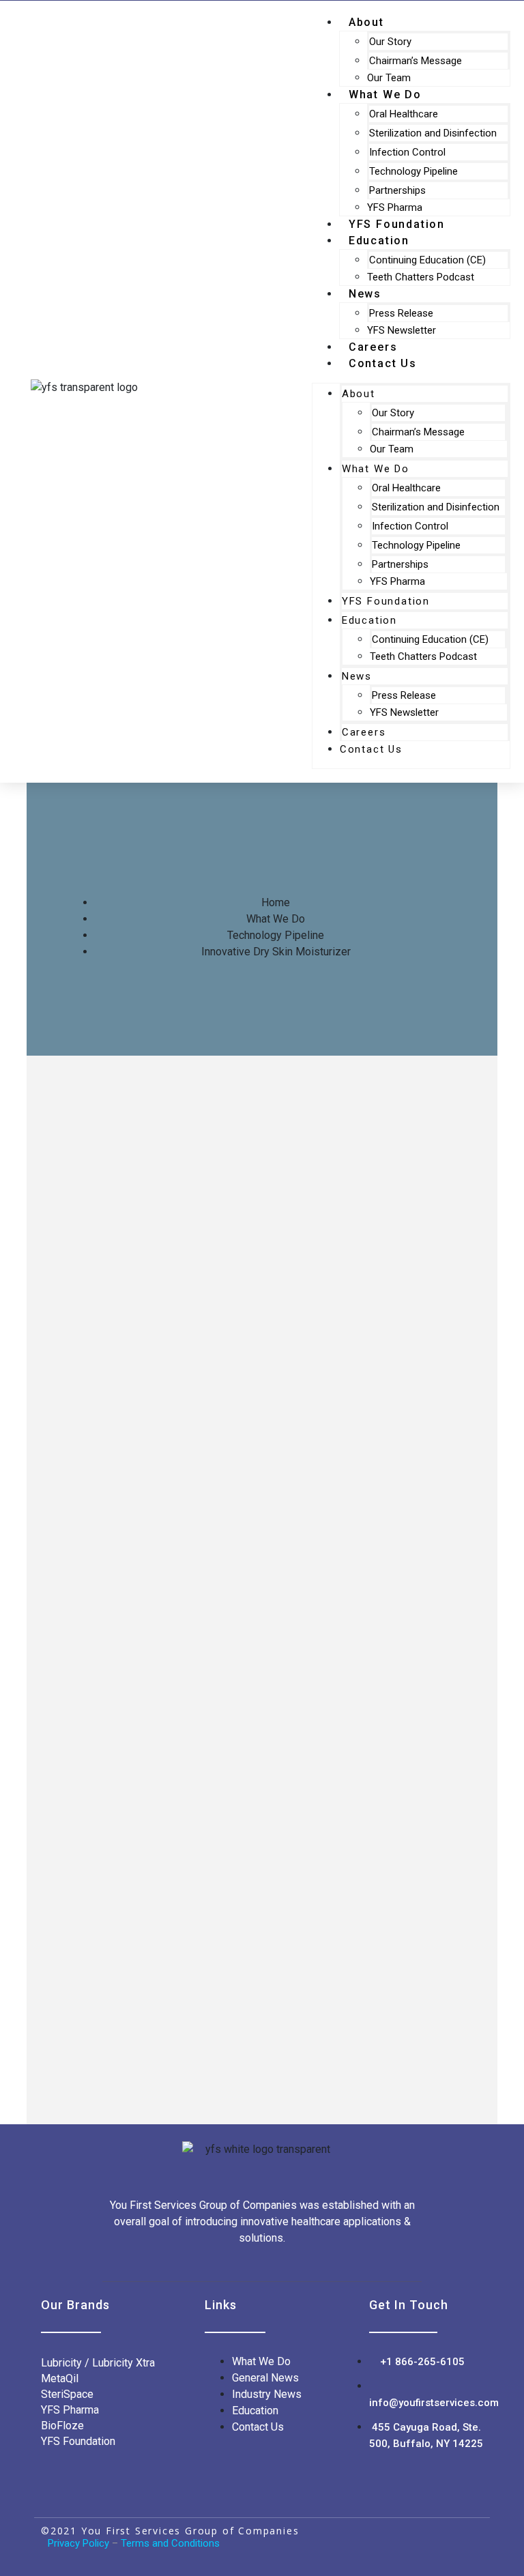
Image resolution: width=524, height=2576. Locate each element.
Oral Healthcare (404, 114)
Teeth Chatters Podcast (421, 277)
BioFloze (64, 2426)
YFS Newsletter (404, 712)
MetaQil (60, 2378)
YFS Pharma (397, 581)
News (365, 294)
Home (276, 902)
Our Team (392, 449)
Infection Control (407, 152)
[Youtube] (469, 2538)
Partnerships (397, 190)
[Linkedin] (439, 2538)
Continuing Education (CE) (427, 260)
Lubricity (61, 2363)
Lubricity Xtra (123, 2363)
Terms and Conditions (170, 2543)
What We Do (385, 95)
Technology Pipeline (413, 171)
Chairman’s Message (416, 61)
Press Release (401, 313)
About (359, 394)
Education (379, 241)
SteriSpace (67, 2394)
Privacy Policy (78, 2543)
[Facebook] (408, 2538)
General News (265, 2378)
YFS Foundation (386, 601)
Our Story (390, 42)
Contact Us (383, 363)
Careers (364, 732)
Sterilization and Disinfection (433, 133)
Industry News (267, 2394)
